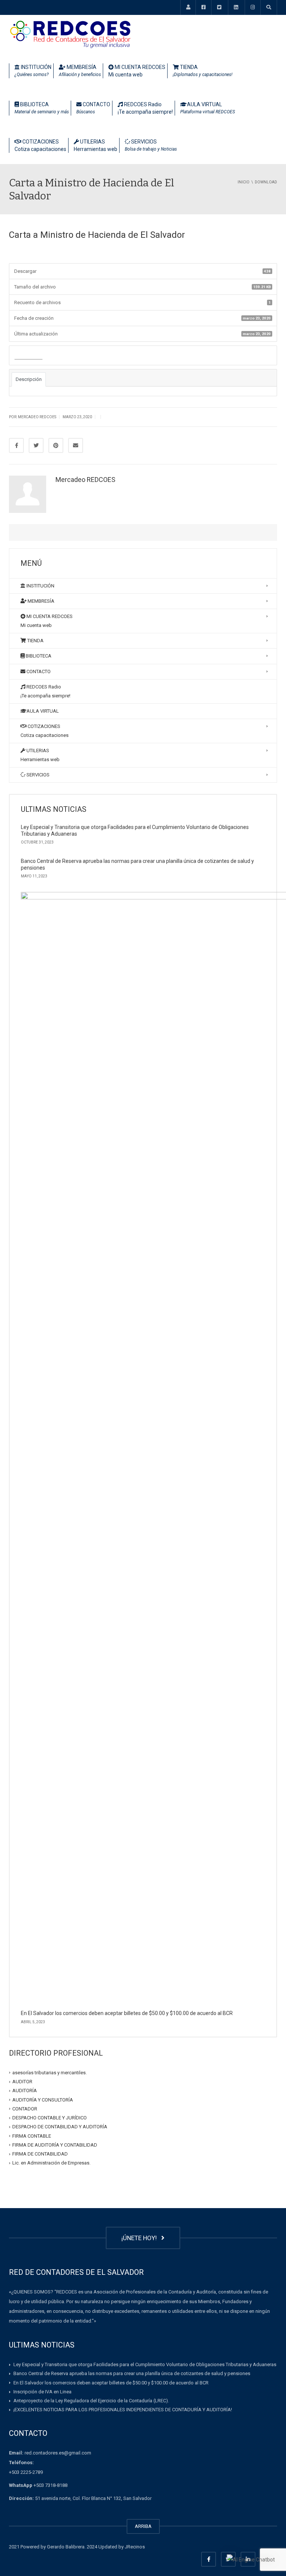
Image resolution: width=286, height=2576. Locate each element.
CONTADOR (25, 2109)
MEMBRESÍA (80, 71)
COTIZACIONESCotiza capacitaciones (40, 145)
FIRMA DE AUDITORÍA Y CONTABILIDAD (55, 2145)
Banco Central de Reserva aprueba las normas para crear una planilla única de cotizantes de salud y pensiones (132, 2373)
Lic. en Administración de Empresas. (51, 2163)
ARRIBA (143, 2526)
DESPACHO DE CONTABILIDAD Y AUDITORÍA (60, 2127)
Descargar (28, 356)
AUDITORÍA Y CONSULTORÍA (43, 2099)
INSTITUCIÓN (33, 71)
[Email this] (76, 445)
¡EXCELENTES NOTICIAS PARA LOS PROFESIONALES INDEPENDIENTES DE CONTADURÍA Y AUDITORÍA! (123, 2410)
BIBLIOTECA (42, 108)
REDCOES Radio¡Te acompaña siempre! (145, 108)
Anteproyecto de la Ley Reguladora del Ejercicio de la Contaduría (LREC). (91, 2401)
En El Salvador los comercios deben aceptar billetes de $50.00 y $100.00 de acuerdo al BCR (127, 2013)
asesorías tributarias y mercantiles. (50, 2073)
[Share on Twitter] (36, 445)
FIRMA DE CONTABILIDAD (40, 2154)
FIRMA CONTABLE (32, 2136)
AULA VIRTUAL (208, 108)
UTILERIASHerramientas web (96, 145)
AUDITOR (22, 2082)
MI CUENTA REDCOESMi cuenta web (137, 71)
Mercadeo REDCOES (85, 480)
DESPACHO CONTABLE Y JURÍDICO (50, 2118)
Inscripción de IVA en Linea (42, 2392)
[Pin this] (56, 445)
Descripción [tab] (29, 379)
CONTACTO (93, 108)
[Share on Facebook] (16, 445)
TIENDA (203, 71)
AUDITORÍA (25, 2091)
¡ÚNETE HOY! (141, 2238)
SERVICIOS (151, 145)
